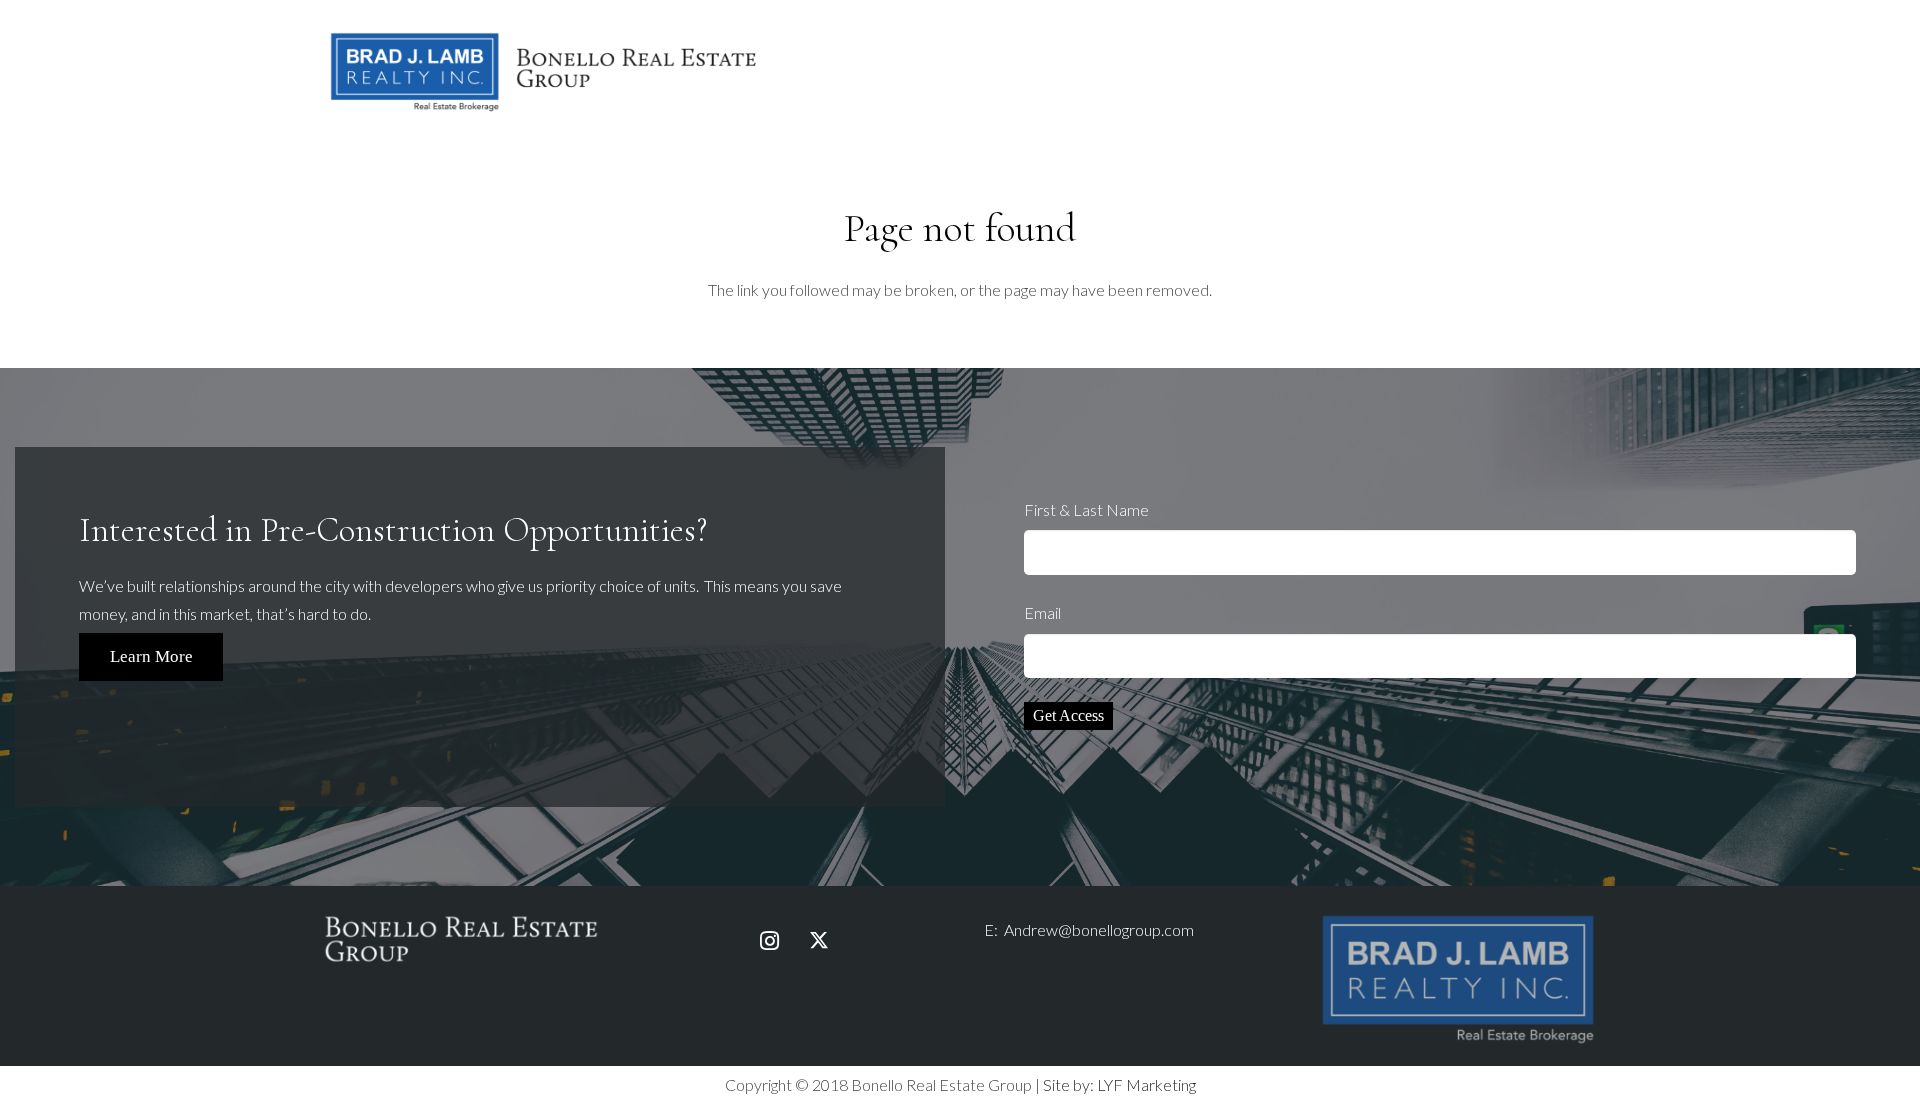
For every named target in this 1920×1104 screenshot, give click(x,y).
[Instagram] (769, 941)
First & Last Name (1086, 509)
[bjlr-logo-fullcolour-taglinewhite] (1458, 919)
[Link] (544, 70)
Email (1042, 612)
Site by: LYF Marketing (1119, 1084)
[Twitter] (819, 941)
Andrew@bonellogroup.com (1099, 929)
